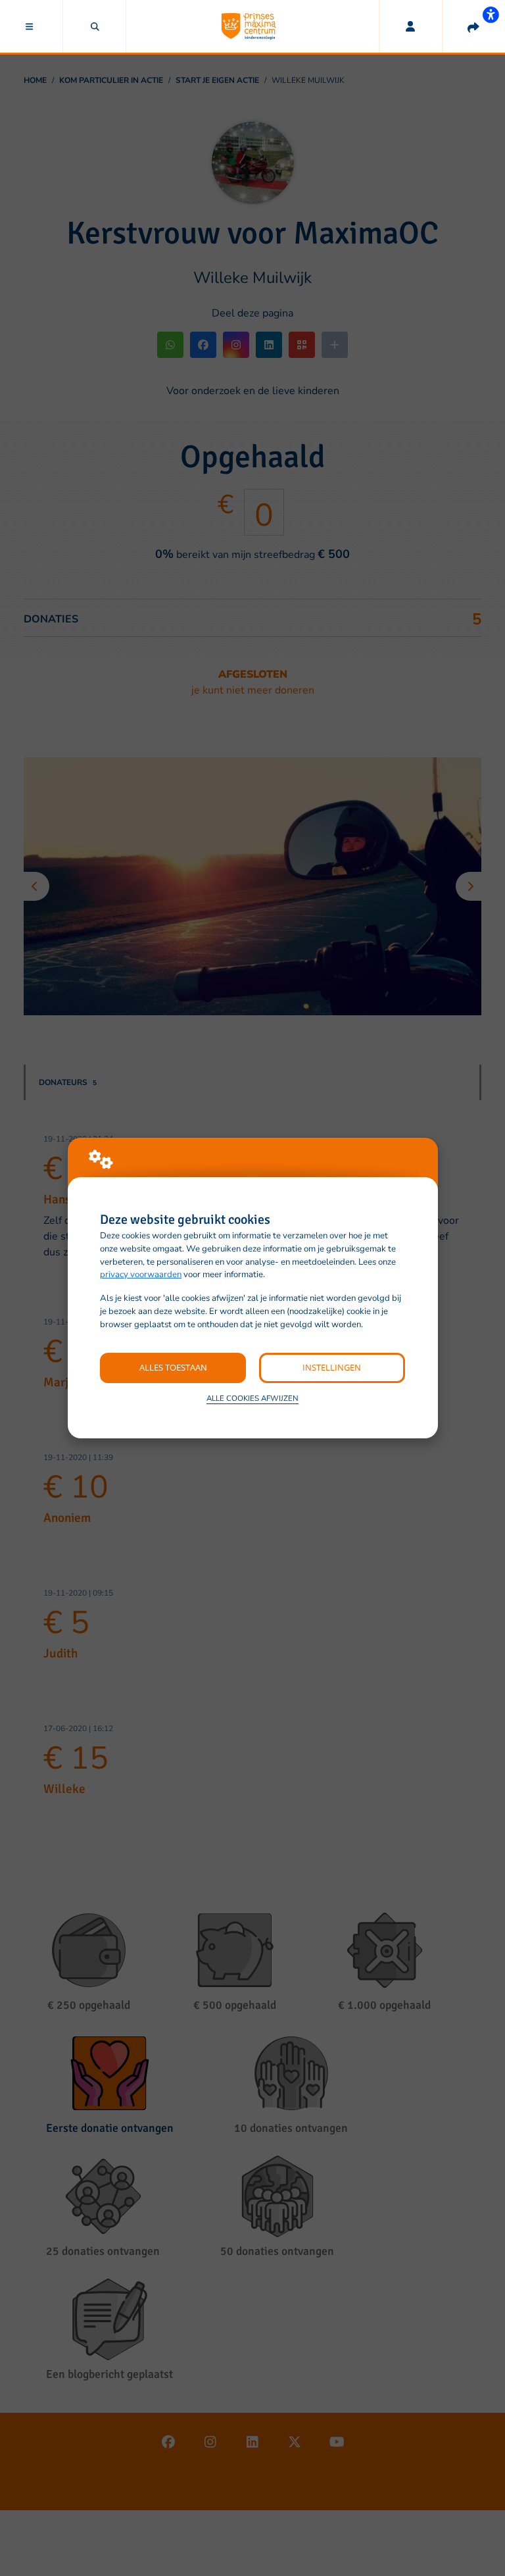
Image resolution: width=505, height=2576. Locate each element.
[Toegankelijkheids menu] (491, 14)
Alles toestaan (173, 1367)
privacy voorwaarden (141, 1275)
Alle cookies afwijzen (252, 1398)
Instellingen (332, 1367)
